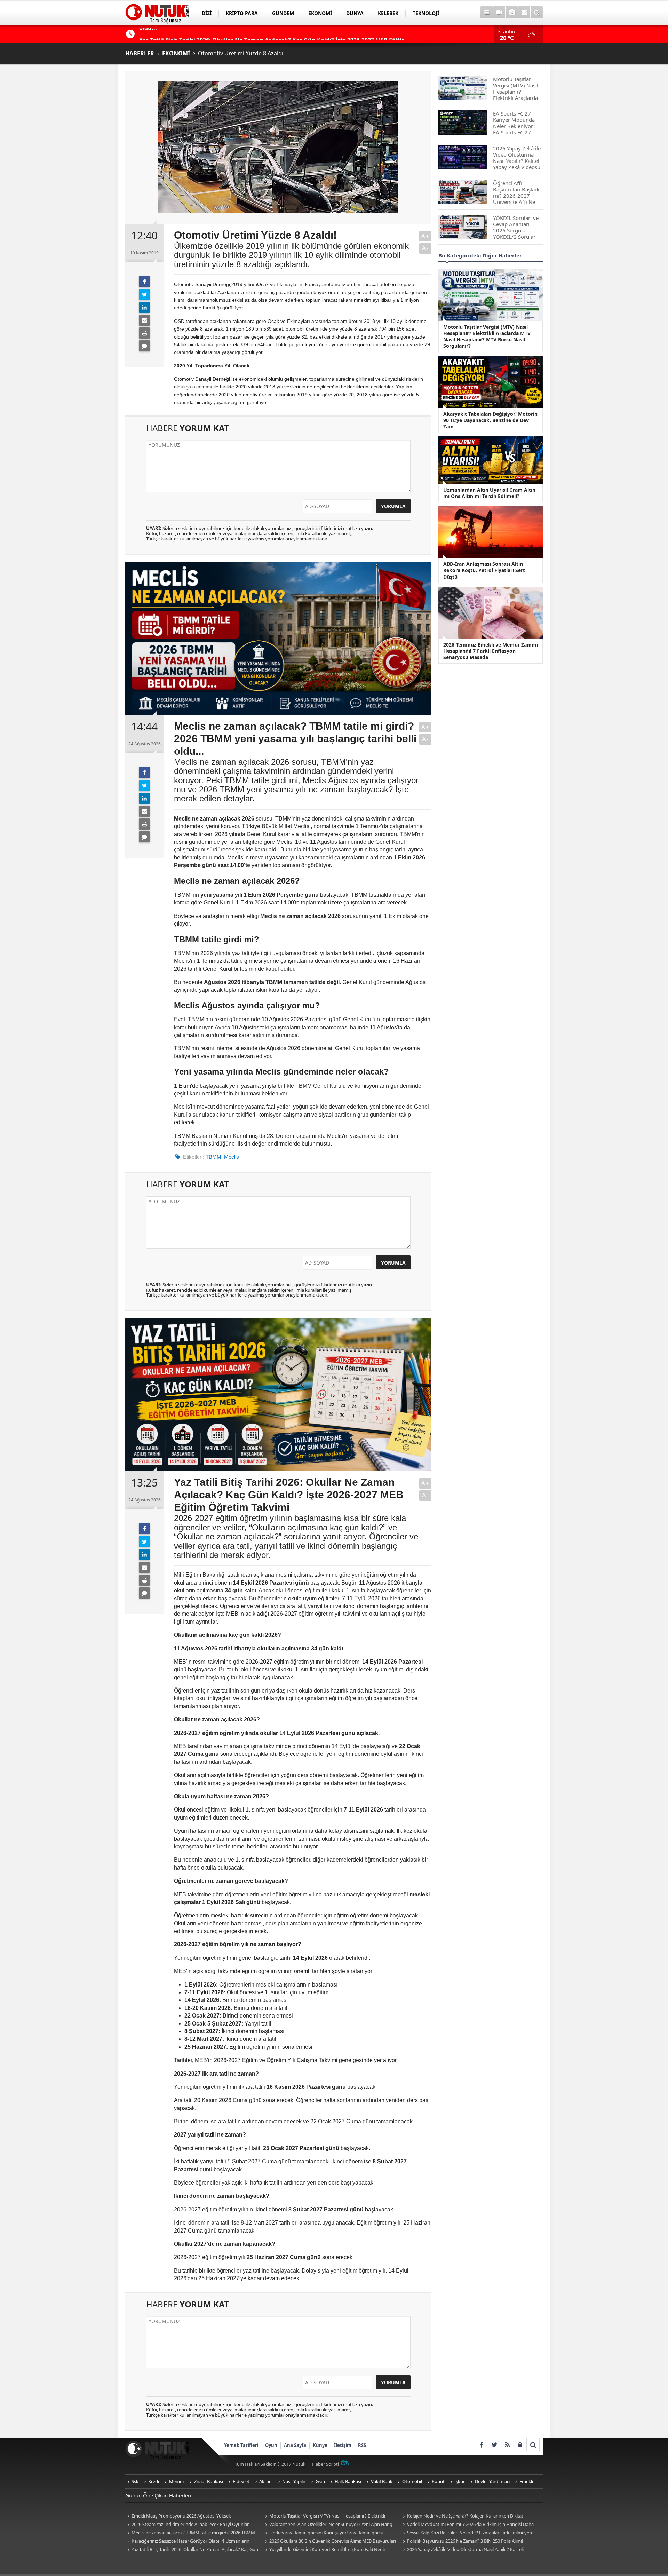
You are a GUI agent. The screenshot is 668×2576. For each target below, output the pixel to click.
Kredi (154, 2481)
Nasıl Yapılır (294, 2481)
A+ (426, 236)
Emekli (526, 2481)
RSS (362, 2445)
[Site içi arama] (537, 12)
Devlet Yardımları (492, 2481)
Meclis (232, 1157)
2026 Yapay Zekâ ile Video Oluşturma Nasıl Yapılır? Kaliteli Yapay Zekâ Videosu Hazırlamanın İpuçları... (462, 2550)
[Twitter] (144, 294)
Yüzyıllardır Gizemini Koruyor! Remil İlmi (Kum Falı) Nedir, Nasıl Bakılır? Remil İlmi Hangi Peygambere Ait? (324, 2550)
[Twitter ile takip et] (494, 2445)
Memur (177, 2481)
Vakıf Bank (382, 2481)
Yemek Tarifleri (241, 2445)
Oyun (271, 2445)
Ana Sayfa (295, 2445)
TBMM (213, 1157)
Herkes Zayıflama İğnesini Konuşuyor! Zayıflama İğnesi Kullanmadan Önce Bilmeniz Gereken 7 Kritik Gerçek (323, 2533)
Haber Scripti (325, 2464)
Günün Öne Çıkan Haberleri (158, 2495)
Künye (320, 2445)
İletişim (343, 2445)
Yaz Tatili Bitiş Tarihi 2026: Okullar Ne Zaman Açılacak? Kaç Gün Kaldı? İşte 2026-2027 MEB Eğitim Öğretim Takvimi (192, 2550)
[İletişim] (524, 12)
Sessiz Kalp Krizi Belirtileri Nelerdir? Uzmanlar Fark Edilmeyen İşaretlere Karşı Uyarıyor (466, 2533)
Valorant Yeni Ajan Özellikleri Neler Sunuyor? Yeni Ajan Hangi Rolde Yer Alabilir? (328, 2525)
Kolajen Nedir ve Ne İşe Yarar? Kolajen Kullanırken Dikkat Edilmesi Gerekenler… (462, 2516)
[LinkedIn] (144, 307)
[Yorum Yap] (144, 346)
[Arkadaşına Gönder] (144, 320)
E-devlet (241, 2481)
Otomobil (412, 2481)
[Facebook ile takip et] (481, 2445)
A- (426, 248)
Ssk (135, 2481)
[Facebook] (144, 282)
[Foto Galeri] (512, 12)
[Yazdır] (144, 333)
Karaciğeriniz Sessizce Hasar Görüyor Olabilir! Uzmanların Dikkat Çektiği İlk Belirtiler (187, 2541)
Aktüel (266, 2481)
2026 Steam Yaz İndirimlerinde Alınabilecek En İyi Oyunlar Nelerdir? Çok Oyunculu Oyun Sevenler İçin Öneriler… (187, 2525)
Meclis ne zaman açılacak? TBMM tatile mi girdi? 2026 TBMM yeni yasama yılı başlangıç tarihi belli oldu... (190, 2533)
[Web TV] (499, 12)
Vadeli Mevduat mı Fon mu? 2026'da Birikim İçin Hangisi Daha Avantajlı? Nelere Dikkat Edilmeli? (467, 2525)
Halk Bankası (348, 2481)
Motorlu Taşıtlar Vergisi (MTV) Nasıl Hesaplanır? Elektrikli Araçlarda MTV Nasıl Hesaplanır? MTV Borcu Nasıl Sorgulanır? (326, 2516)
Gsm (320, 2481)
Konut (438, 2481)
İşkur (460, 2481)
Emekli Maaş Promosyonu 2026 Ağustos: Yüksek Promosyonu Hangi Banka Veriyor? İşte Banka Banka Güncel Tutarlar (188, 2516)
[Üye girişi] (520, 2445)
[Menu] (487, 12)
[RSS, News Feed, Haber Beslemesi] (507, 2445)
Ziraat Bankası (209, 2481)
